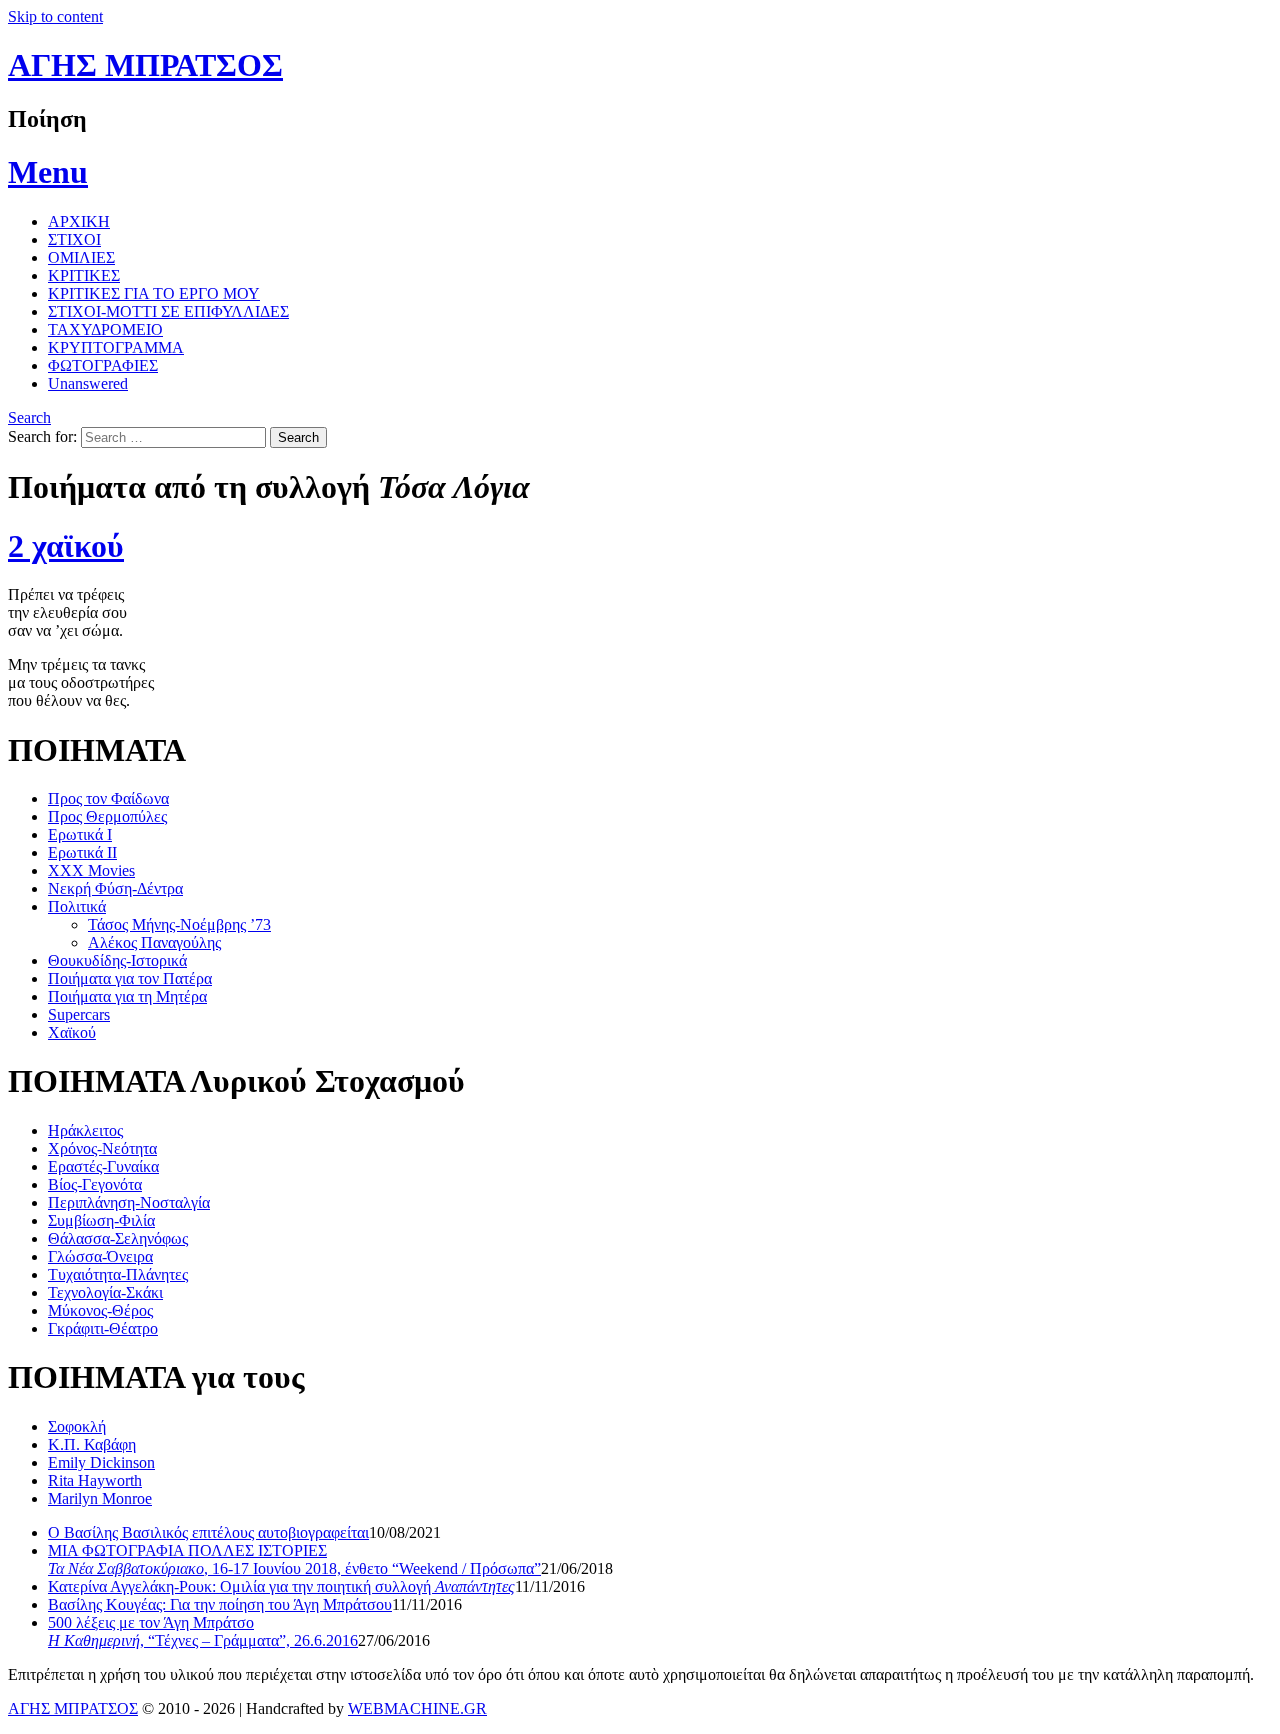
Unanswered (88, 383)
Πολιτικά (77, 906)
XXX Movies (91, 870)
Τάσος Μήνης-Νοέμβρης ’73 (179, 924)
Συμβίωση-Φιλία (101, 1220)
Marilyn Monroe (100, 1498)
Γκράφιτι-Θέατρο (103, 1328)
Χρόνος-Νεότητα (102, 1148)
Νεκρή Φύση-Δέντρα (115, 888)
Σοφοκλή (77, 1426)
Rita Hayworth (95, 1480)
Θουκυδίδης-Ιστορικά (117, 960)
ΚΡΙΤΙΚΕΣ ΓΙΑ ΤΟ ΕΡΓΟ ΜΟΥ (154, 293)
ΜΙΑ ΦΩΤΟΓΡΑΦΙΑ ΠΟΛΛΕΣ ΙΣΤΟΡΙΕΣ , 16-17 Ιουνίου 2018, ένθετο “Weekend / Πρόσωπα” (294, 1559)
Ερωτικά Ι (80, 834)
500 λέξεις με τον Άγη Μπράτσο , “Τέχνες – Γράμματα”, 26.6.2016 (203, 1631)
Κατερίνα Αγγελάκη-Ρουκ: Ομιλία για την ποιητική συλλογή (281, 1586)
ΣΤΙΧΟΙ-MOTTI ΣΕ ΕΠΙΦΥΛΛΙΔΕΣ (168, 311)
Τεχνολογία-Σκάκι (105, 1292)
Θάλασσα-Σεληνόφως (118, 1238)
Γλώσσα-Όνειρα (100, 1256)
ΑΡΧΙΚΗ (79, 221)
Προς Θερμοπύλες (107, 816)
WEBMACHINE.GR (417, 1708)
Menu (48, 172)
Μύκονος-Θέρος (100, 1310)
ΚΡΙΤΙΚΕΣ (84, 275)
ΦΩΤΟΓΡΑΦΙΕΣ (103, 365)
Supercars (79, 1014)
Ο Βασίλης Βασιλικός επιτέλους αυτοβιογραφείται (208, 1532)
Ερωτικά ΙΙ (82, 852)
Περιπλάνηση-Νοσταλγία (129, 1202)
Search (29, 417)
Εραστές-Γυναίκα (103, 1166)
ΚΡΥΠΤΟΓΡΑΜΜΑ (116, 347)
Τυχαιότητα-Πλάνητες (118, 1274)
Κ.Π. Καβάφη (92, 1444)
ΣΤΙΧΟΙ (74, 239)
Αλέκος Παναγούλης (154, 942)
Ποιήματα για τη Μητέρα (127, 996)
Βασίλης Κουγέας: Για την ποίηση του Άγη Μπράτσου (220, 1604)
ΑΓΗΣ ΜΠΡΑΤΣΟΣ (145, 65)
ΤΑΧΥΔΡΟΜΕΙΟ (105, 329)
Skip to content (55, 16)
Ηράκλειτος (85, 1130)
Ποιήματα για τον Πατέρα (130, 978)
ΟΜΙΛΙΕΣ (81, 257)
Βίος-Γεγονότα (95, 1184)
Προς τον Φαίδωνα (108, 798)
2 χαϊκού (66, 546)
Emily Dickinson (101, 1462)
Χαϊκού (72, 1032)
